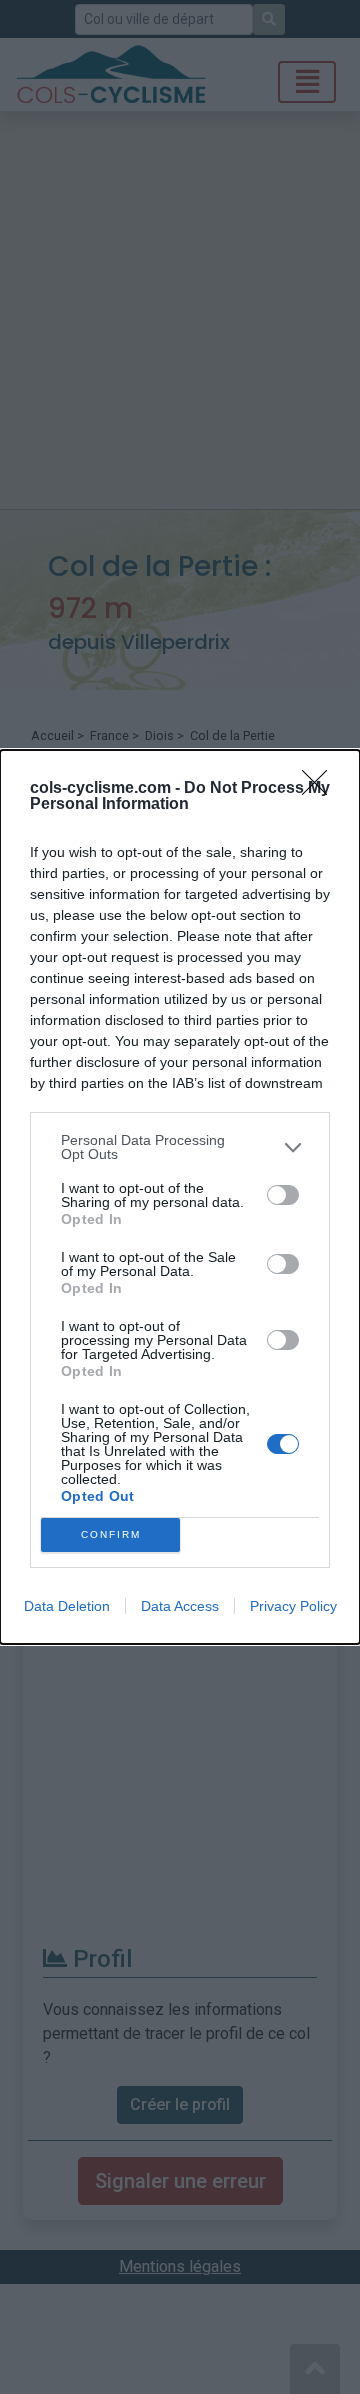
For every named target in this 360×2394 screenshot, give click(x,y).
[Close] (321, 789)
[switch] (283, 1195)
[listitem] (180, 1147)
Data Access (180, 1606)
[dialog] (180, 1197)
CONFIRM (111, 1534)
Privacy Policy (293, 1606)
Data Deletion (67, 1606)
